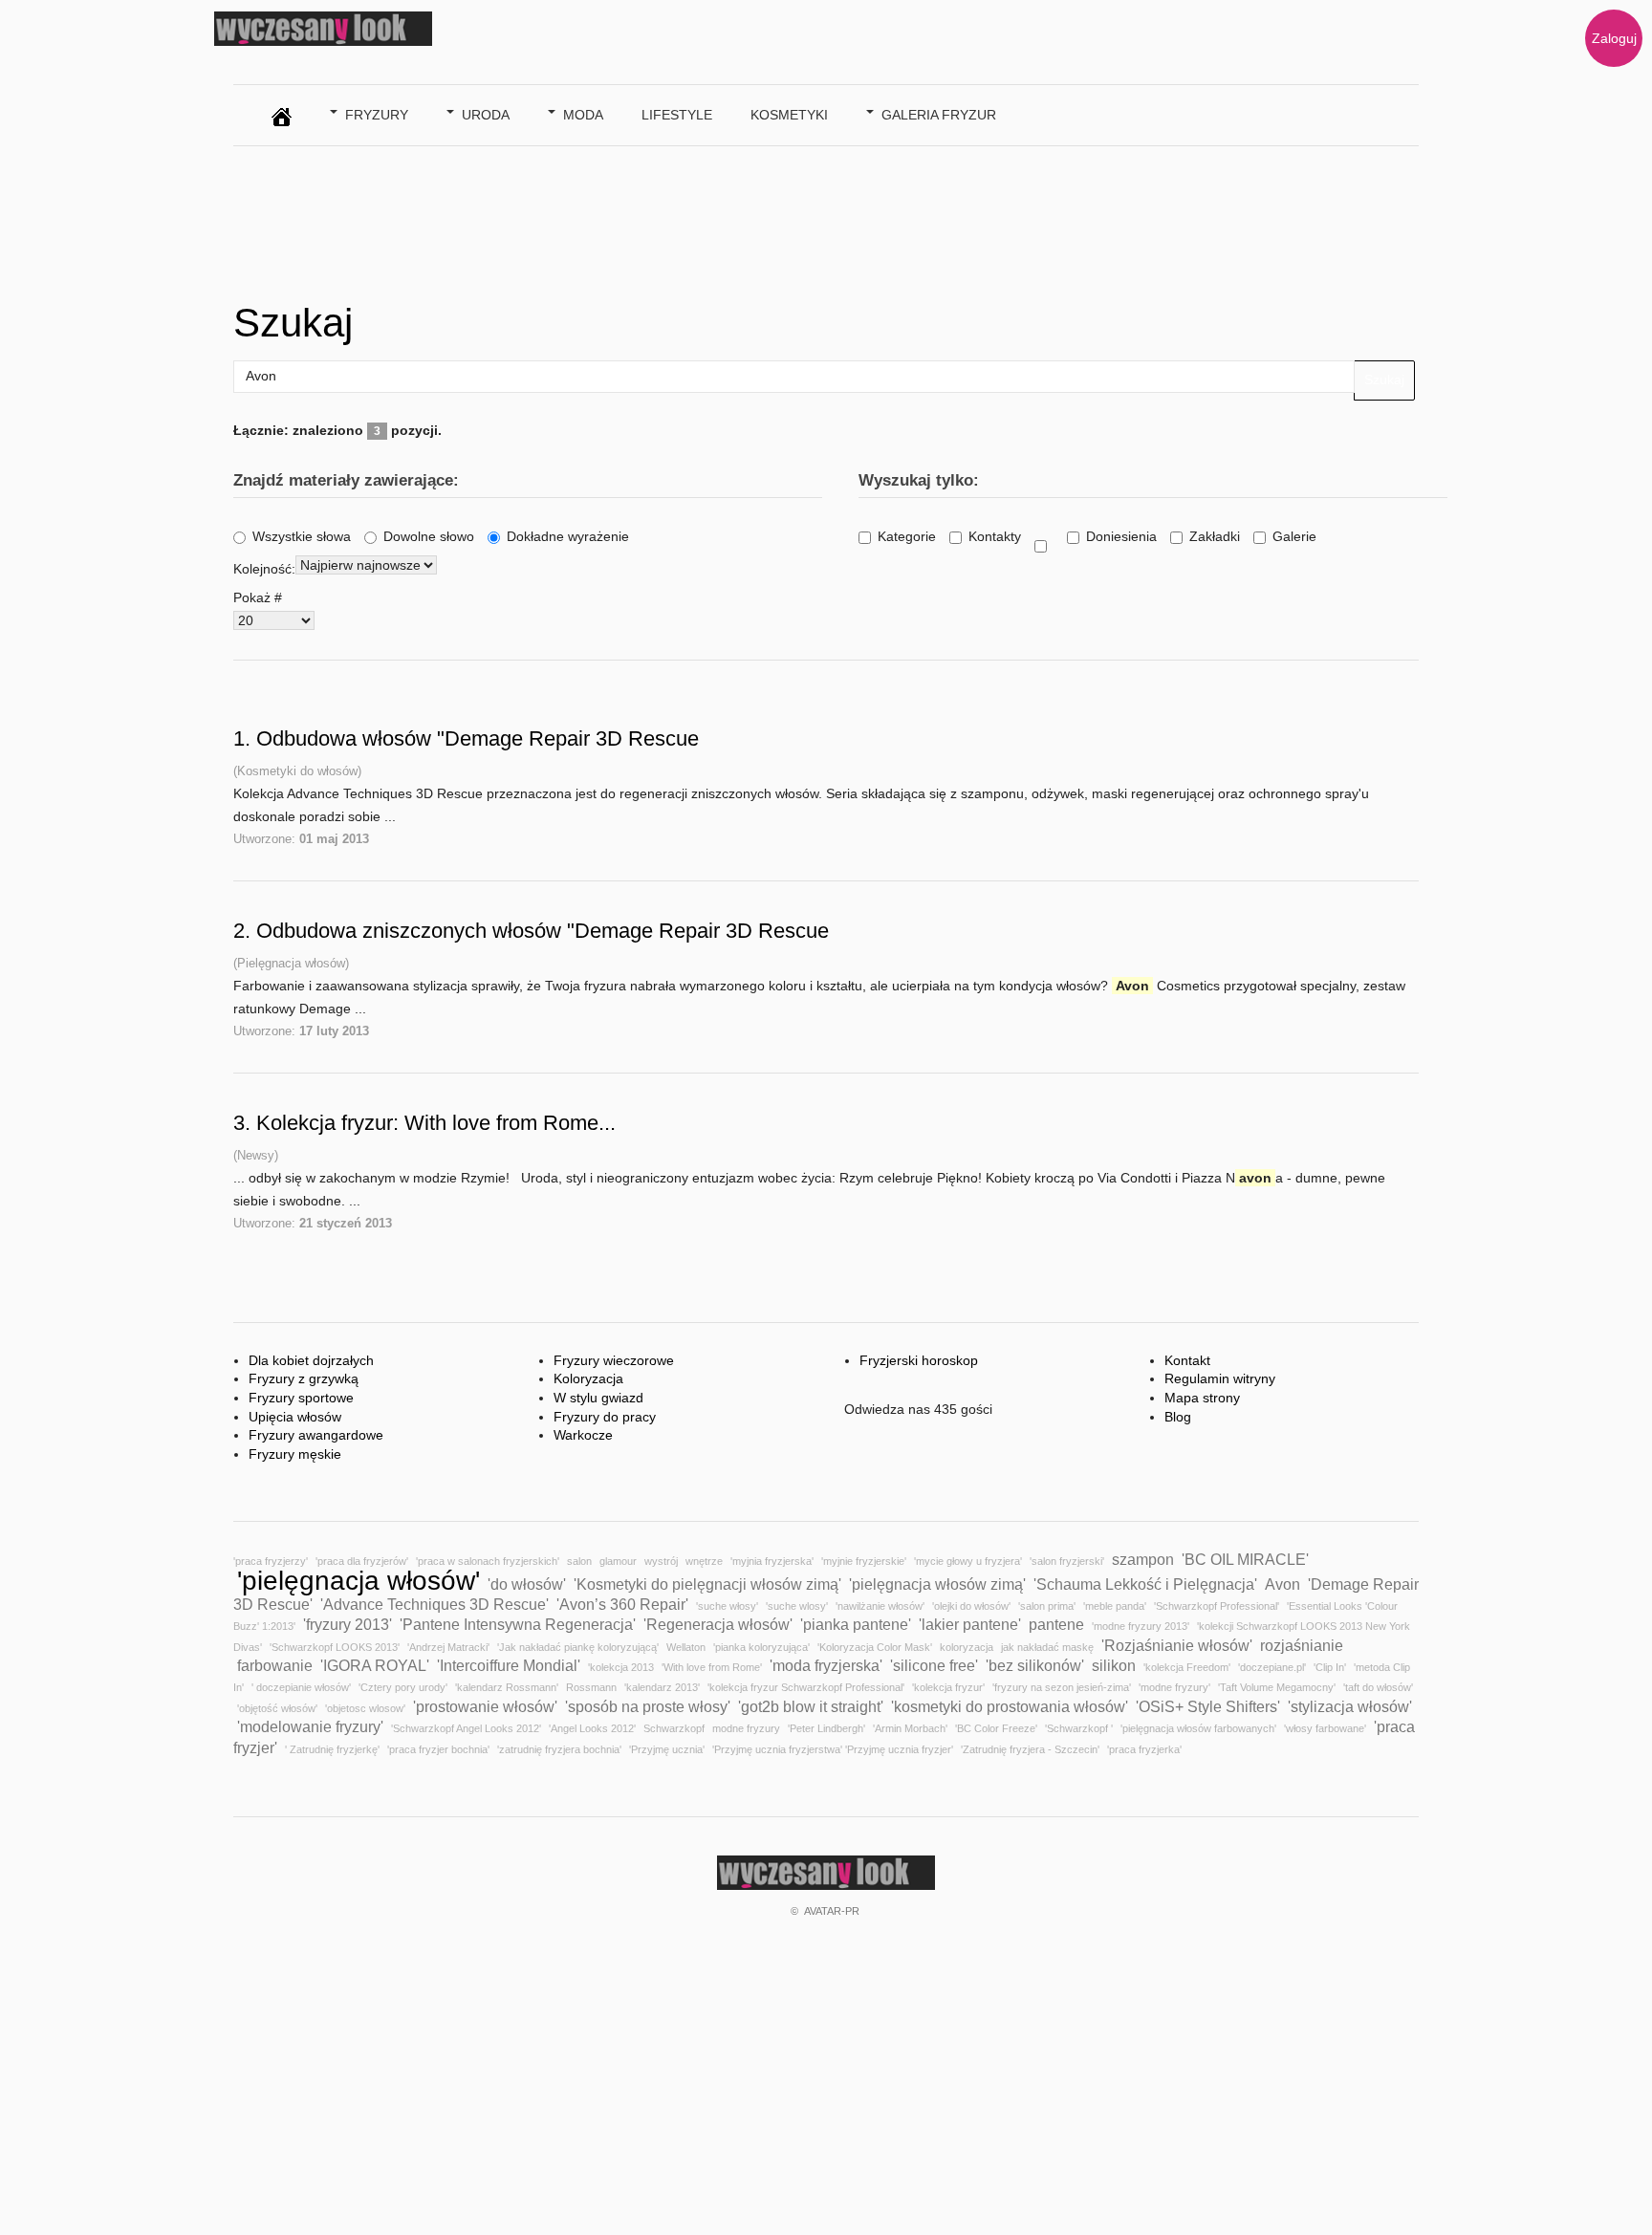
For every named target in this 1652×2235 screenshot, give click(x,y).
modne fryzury (746, 1728)
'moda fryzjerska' (826, 1665)
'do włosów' (527, 1584)
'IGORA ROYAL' (375, 1665)
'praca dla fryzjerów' (362, 1561)
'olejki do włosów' (971, 1606)
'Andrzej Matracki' (448, 1647)
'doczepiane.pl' (1272, 1667)
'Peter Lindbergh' (826, 1728)
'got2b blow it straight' (811, 1706)
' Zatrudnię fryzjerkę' (332, 1749)
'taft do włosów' (1378, 1687)
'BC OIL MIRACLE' (1245, 1559)
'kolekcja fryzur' (948, 1687)
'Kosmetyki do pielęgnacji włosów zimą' (707, 1584)
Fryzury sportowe (301, 1398)
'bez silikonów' (1035, 1665)
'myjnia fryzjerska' (772, 1561)
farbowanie (275, 1665)
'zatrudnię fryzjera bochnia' (559, 1749)
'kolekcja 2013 (621, 1667)
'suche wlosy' (797, 1606)
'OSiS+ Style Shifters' (1208, 1706)
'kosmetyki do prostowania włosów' (1010, 1706)
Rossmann (591, 1687)
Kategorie (907, 536)
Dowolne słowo (429, 536)
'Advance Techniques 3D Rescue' (435, 1604)
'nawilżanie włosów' (880, 1606)
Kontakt (1187, 1360)
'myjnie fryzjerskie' (864, 1561)
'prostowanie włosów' (485, 1706)
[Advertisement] (581, 218)
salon (579, 1561)
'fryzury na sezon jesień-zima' (1062, 1687)
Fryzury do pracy (605, 1417)
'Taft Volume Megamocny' (1277, 1687)
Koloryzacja (588, 1378)
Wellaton (686, 1647)
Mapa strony (1202, 1398)
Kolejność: (264, 569)
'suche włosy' (727, 1606)
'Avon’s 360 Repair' (622, 1604)
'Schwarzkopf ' (1079, 1728)
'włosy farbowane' (1325, 1728)
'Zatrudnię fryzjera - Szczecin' (1030, 1749)
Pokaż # (258, 597)
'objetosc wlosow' (365, 1708)
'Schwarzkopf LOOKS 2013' (335, 1647)
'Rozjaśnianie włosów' (1177, 1645)
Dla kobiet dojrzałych (311, 1360)
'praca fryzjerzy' (271, 1561)
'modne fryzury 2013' (1141, 1626)
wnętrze (704, 1561)
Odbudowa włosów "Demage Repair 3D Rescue (478, 738)
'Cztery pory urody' (403, 1687)
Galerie (1294, 536)
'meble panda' (1115, 1606)
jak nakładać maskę (1047, 1647)
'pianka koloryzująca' (761, 1647)
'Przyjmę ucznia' (667, 1749)
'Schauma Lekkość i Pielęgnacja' (1145, 1584)
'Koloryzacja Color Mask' (875, 1647)
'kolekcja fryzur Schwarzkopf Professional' (806, 1687)
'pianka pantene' (856, 1624)
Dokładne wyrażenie (568, 536)
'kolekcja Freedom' (1187, 1667)
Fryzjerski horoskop (919, 1360)
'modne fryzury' (1174, 1687)
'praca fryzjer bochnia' (438, 1749)
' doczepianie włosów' (301, 1687)
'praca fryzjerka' (1144, 1749)
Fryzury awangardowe (316, 1435)
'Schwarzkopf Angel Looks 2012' (466, 1728)
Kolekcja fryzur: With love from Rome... (436, 1123)
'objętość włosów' (277, 1708)
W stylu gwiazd (598, 1398)
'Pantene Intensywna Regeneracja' (518, 1624)
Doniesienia (1121, 536)
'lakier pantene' (970, 1624)
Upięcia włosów (295, 1417)
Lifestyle (677, 115)
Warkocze (583, 1435)
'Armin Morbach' (910, 1728)
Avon (1282, 1584)
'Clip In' (1330, 1667)
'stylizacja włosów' (1350, 1706)
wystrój (661, 1561)
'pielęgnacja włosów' (359, 1581)
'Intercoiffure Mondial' (509, 1665)
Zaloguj (1614, 38)
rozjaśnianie (1302, 1645)
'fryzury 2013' (348, 1624)
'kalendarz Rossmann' (507, 1687)
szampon (1143, 1559)
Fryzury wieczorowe (614, 1360)
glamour (618, 1561)
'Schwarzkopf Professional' (1217, 1606)
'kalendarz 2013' (662, 1687)
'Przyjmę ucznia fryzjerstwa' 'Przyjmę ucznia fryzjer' (833, 1749)
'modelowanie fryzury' (310, 1726)
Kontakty (995, 536)
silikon (1114, 1665)
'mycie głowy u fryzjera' (968, 1561)
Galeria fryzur (939, 115)
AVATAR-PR (832, 1911)
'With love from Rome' (712, 1667)
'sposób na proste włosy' (648, 1706)
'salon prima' (1047, 1606)
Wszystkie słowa (302, 536)
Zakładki (1215, 536)
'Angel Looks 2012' (592, 1728)
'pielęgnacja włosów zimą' (937, 1584)
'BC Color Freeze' (996, 1728)
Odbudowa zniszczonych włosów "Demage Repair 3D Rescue (543, 931)
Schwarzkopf (674, 1728)
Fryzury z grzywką (304, 1378)
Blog (1178, 1417)
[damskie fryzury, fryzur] (282, 112)
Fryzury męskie (295, 1454)
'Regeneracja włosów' (718, 1624)
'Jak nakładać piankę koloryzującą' (578, 1647)
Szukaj (1384, 380)
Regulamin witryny (1220, 1378)
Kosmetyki (789, 115)
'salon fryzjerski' (1067, 1561)
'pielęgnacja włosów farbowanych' (1198, 1728)
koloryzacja (967, 1647)
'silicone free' (934, 1665)
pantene (1056, 1624)
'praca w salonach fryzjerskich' (488, 1561)
